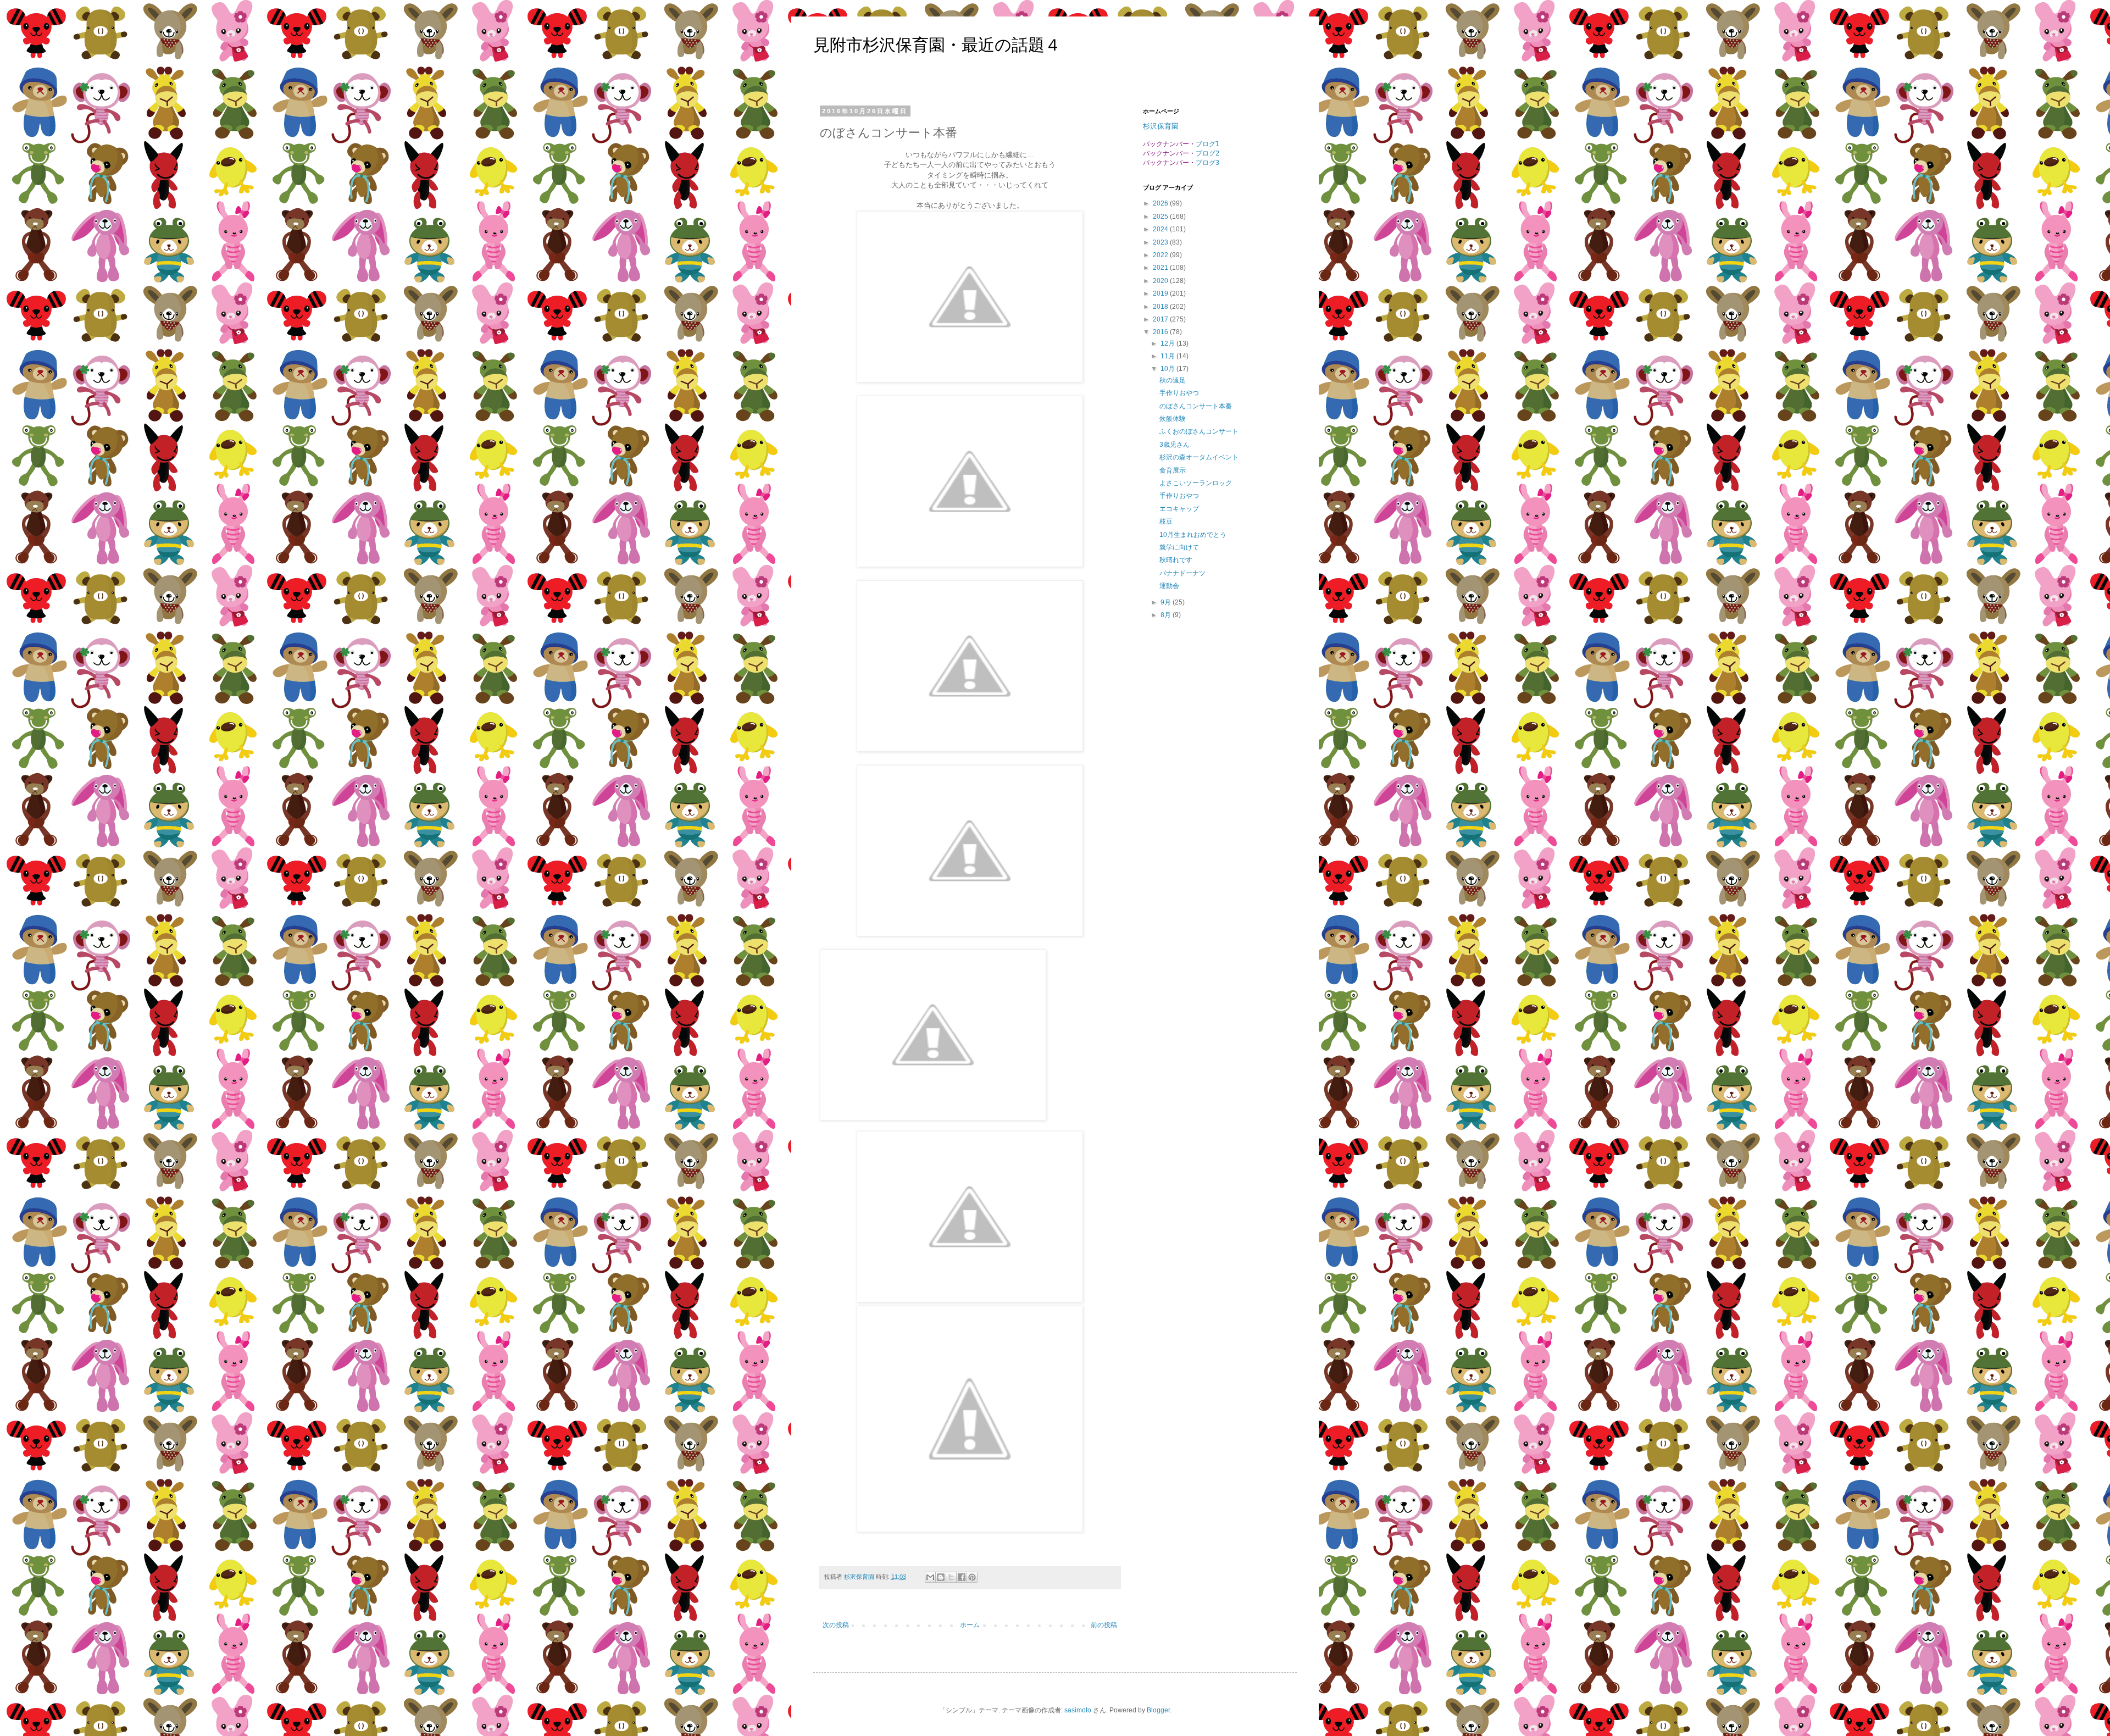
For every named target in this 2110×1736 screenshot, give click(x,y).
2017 (1161, 319)
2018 (1161, 307)
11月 (1168, 356)
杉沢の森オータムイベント (1199, 457)
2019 (1161, 293)
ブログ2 (1207, 153)
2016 (1161, 332)
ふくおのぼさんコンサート (1199, 431)
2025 (1161, 217)
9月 (1167, 602)
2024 (1161, 229)
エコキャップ (1179, 509)
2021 (1161, 268)
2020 (1161, 281)
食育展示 (1173, 470)
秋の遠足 (1173, 380)
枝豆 (1166, 522)
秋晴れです (1176, 560)
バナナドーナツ (1182, 573)
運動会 (1169, 586)
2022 (1161, 255)
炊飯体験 (1173, 419)
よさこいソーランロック (1196, 483)
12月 (1168, 343)
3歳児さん (1175, 445)
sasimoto (1078, 1710)
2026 (1161, 203)
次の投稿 (836, 1625)
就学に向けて (1179, 547)
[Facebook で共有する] (962, 1577)
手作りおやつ (1179, 393)
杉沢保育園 (1161, 126)
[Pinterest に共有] (972, 1577)
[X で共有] (951, 1577)
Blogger (1158, 1710)
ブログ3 (1207, 163)
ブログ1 (1207, 144)
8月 (1167, 615)
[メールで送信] (930, 1577)
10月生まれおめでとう (1193, 535)
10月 (1168, 369)
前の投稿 (1104, 1625)
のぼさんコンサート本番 (1196, 406)
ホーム (970, 1625)
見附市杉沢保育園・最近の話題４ (937, 45)
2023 (1161, 242)
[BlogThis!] (941, 1577)
